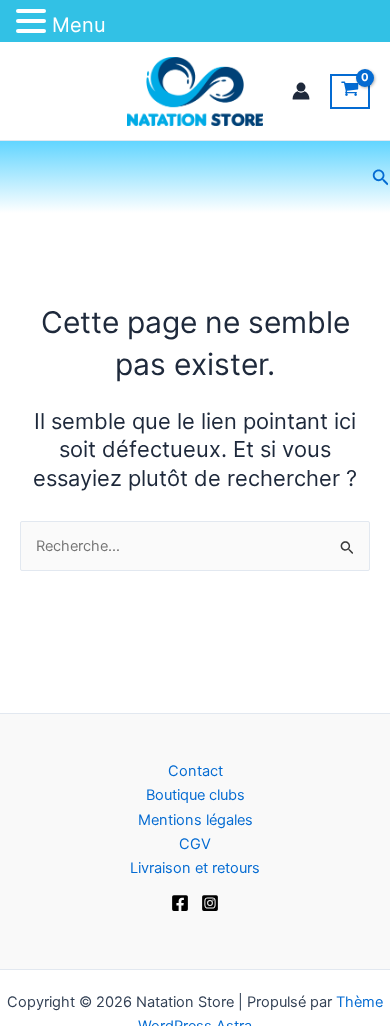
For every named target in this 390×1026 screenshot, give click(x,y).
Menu (79, 25)
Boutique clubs (195, 795)
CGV (195, 844)
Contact (195, 771)
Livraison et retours (195, 868)
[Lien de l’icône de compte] (301, 91)
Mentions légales (195, 820)
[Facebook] (180, 903)
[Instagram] (210, 903)
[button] (381, 177)
